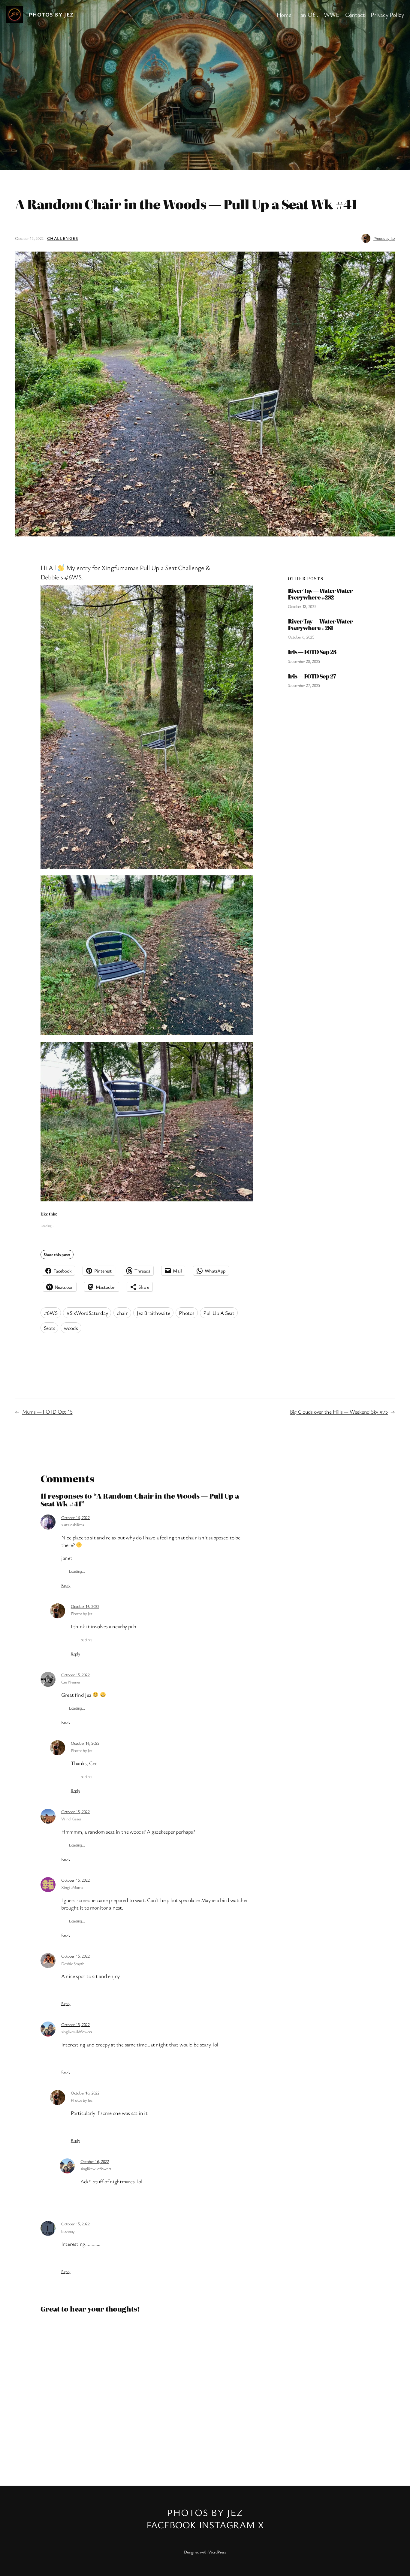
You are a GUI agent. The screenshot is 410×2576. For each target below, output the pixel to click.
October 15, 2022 (75, 1675)
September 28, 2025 (304, 661)
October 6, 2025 (301, 637)
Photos (187, 1313)
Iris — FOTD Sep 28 (312, 652)
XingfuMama (72, 1887)
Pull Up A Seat (219, 1313)
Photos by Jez (51, 14)
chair (122, 1313)
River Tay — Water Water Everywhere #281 (320, 625)
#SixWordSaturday (87, 1313)
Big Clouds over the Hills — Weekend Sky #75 (339, 1412)
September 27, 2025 (304, 685)
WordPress (217, 2552)
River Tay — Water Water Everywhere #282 (320, 594)
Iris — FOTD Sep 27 (312, 676)
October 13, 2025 (302, 606)
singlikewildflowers (77, 2032)
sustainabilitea (73, 1525)
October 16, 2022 (75, 1517)
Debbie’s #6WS (61, 577)
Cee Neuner (71, 1682)
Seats (50, 1328)
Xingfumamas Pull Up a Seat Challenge (153, 568)
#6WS (51, 1313)
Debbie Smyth (73, 1963)
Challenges (63, 238)
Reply (66, 1585)
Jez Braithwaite (153, 1313)
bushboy (68, 2231)
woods (71, 1328)
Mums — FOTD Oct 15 (47, 1412)
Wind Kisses (71, 1819)
